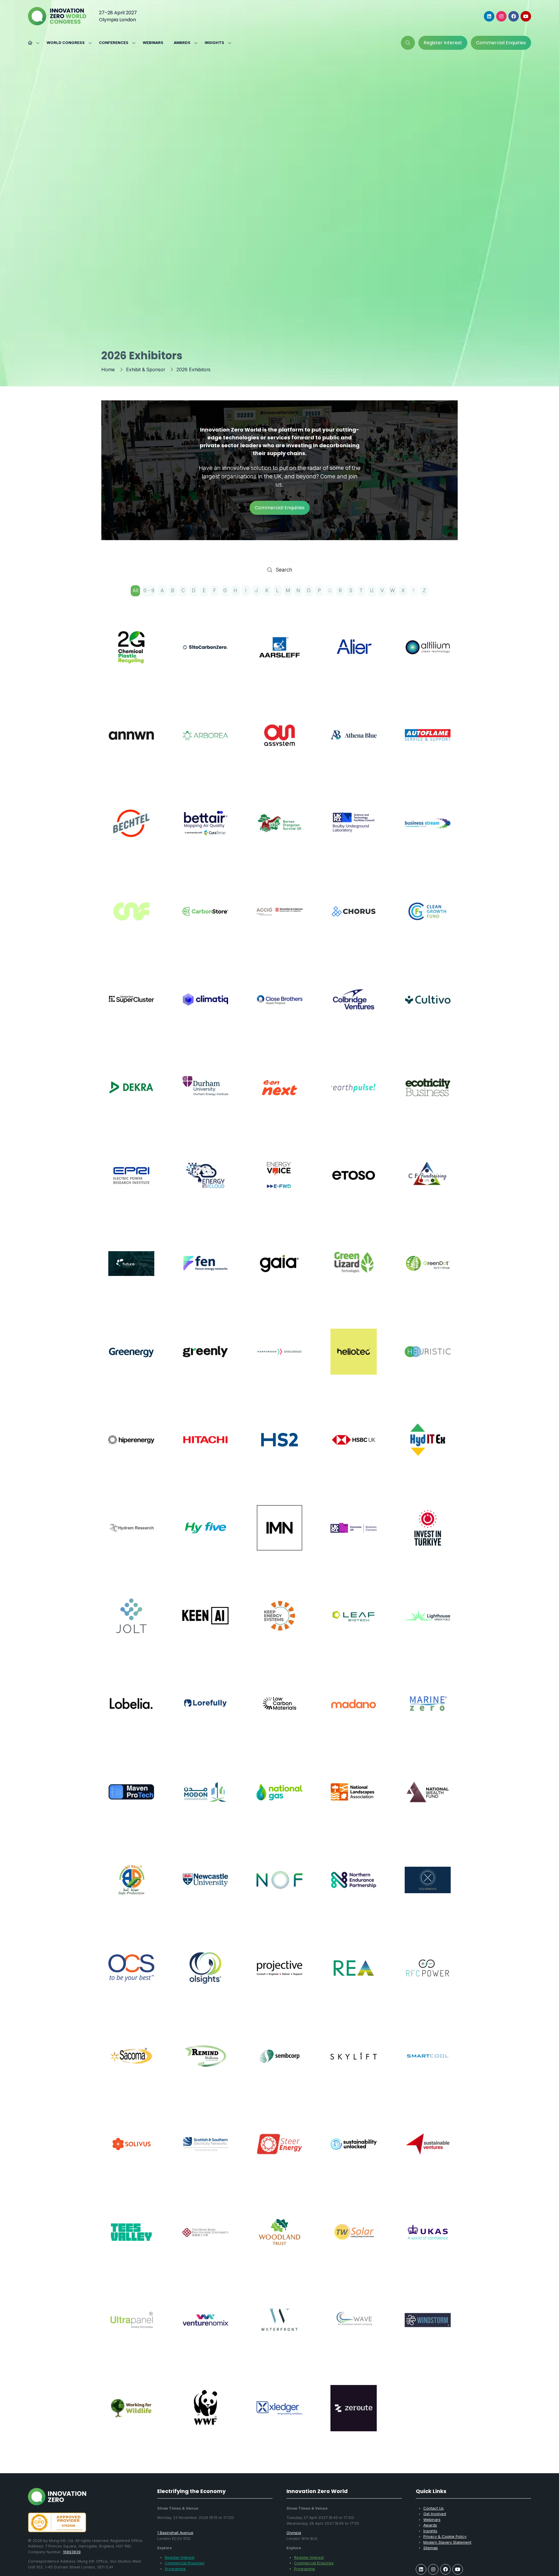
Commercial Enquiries (185, 2563)
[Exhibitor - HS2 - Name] (279, 1447)
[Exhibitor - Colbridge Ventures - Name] (353, 1006)
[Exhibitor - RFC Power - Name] (428, 1975)
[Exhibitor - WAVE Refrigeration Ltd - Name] (353, 2327)
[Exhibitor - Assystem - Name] (279, 742)
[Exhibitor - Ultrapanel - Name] (131, 2327)
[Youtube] (526, 16)
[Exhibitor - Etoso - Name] (353, 1182)
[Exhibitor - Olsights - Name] (205, 1975)
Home (108, 369)
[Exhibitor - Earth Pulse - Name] (353, 1095)
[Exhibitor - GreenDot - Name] (428, 1270)
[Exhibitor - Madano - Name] (353, 1711)
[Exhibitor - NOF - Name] (279, 1887)
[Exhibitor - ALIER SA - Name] (353, 654)
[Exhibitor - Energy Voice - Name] (279, 1182)
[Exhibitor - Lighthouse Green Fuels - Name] (428, 1623)
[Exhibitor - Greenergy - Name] (131, 1359)
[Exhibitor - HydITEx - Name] (428, 1447)
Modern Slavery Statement (447, 2542)
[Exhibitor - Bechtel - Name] (131, 830)
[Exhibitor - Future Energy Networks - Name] (205, 1270)
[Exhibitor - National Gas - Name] (279, 1799)
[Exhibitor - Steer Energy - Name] (279, 2151)
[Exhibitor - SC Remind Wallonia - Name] (205, 2063)
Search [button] (286, 571)
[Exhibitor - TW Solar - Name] (353, 2239)
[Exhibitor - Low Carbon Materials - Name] (279, 1711)
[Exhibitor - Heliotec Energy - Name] (353, 1359)
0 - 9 (149, 590)
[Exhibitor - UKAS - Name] (428, 2239)
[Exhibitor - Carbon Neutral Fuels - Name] (131, 918)
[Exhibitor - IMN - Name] (279, 1535)
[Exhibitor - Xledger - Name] (279, 2415)
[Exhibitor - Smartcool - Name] (428, 2063)
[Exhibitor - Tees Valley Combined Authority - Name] (131, 2239)
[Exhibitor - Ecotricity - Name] (428, 1095)
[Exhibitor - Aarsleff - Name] (279, 654)
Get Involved (435, 2514)
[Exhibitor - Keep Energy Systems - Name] (279, 1623)
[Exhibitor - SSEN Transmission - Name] (205, 2151)
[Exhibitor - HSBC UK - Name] (353, 1447)
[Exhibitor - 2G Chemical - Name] (131, 654)
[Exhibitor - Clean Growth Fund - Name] (428, 918)
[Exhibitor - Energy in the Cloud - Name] (205, 1182)
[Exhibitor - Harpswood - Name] (279, 1359)
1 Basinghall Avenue (175, 2533)
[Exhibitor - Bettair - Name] (205, 830)
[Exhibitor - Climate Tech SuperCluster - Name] (131, 1006)
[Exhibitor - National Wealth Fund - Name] (428, 1799)
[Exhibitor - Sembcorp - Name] (279, 2063)
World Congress (66, 43)
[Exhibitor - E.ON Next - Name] (279, 1095)
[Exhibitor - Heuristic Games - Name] (428, 1359)
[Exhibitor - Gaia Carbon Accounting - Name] (279, 1270)
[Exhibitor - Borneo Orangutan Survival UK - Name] (279, 830)
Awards (182, 43)
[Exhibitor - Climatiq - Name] (205, 1006)
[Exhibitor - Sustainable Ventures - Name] (428, 2151)
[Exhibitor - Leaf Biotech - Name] (353, 1623)
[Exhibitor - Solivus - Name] (131, 2151)
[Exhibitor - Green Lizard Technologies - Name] (353, 1270)
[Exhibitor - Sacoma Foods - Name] (131, 2063)
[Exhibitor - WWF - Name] (205, 2415)
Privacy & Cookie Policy (445, 2536)
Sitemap (431, 2548)
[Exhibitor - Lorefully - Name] (205, 1711)
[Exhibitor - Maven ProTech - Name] (131, 1799)
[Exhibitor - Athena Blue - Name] (353, 742)
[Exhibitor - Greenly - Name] (205, 1359)
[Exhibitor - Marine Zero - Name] (428, 1711)
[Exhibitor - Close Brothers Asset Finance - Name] (279, 1006)
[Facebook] (514, 16)
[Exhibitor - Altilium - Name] (428, 654)
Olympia (294, 2533)
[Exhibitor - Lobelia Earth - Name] (131, 1711)
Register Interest (180, 2557)
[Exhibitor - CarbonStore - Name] (205, 918)
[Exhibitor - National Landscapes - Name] (353, 1799)
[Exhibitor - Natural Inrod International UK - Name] (131, 1887)
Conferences (114, 43)
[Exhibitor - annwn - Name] (131, 742)
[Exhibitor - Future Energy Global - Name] (131, 1270)
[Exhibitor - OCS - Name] (131, 1975)
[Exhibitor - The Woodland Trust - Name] (279, 2239)
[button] (408, 43)
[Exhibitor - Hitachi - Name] (205, 1447)
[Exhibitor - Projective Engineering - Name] (279, 1975)
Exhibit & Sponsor (146, 369)
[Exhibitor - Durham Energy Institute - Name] (205, 1095)
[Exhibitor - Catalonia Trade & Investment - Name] (279, 918)
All (135, 590)
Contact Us (434, 2508)
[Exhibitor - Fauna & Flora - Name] (428, 1182)
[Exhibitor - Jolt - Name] (131, 1623)
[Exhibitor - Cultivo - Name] (428, 1006)
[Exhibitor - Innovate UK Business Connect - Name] (353, 1535)
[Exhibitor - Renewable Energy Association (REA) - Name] (353, 1975)
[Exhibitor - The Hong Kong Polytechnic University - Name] (205, 2239)
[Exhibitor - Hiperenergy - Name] (131, 1447)
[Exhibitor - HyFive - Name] (205, 1535)
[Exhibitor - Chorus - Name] (353, 918)
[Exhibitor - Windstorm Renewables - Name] (428, 2327)
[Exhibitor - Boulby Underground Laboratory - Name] (353, 830)
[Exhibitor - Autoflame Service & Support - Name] (428, 742)
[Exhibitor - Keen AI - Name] (205, 1623)
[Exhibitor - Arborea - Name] (205, 742)
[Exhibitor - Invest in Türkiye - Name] (428, 1535)
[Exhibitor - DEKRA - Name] (131, 1095)
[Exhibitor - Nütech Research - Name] (428, 1887)
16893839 (72, 2552)
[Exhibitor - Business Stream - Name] (428, 830)
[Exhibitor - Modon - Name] (205, 1799)
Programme (175, 2569)
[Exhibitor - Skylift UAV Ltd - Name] (353, 2063)
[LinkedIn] (489, 16)
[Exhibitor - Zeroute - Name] (353, 2415)
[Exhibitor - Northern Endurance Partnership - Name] (353, 1887)
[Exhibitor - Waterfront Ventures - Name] (279, 2327)
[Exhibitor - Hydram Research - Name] (131, 1535)
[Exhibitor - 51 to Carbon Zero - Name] (205, 654)
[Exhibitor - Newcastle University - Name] (205, 1887)
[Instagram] (501, 16)
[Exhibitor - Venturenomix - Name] (205, 2327)
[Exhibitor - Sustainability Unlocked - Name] (353, 2151)
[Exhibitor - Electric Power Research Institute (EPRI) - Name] (131, 1182)
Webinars (153, 43)
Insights (214, 43)
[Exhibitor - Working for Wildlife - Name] (131, 2415)
